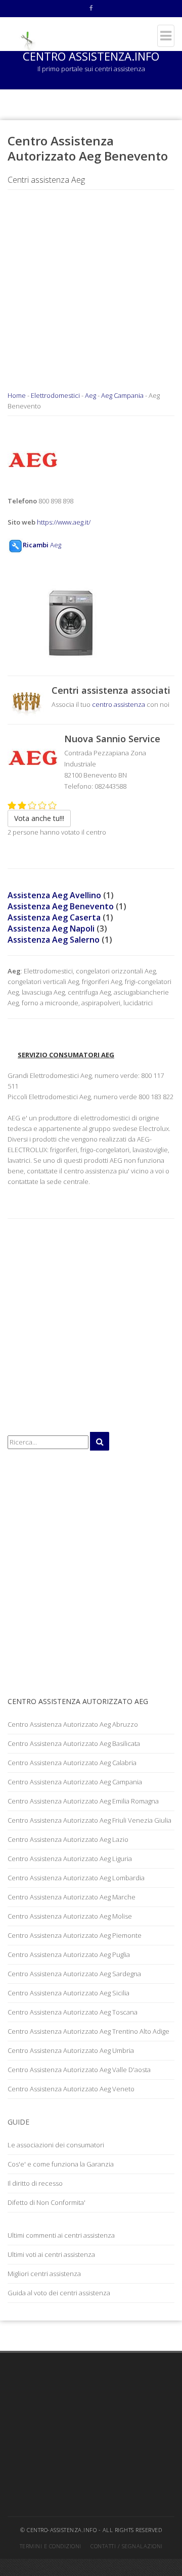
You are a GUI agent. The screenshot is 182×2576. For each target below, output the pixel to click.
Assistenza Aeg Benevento (61, 906)
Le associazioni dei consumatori (56, 2145)
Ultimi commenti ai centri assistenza (61, 2235)
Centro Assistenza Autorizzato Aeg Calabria (72, 1763)
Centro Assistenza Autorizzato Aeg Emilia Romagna (83, 1801)
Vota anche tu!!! (39, 818)
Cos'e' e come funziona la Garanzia (61, 2164)
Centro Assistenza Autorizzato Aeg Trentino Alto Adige (88, 2031)
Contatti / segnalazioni (127, 2546)
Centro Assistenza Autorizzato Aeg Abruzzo (73, 1724)
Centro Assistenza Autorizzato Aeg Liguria (70, 1859)
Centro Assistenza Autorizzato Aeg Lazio (68, 1839)
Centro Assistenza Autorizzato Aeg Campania (75, 1782)
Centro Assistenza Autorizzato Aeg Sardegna (74, 1974)
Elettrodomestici (55, 395)
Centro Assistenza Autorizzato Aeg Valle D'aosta (79, 2070)
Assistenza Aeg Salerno (54, 940)
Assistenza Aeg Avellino (54, 895)
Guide (18, 2122)
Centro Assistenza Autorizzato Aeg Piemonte (75, 1935)
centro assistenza (119, 704)
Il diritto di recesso (35, 2183)
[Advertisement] (91, 299)
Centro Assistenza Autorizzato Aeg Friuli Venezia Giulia (89, 1820)
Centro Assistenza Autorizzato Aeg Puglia (69, 1954)
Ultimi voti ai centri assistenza (51, 2254)
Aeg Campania (122, 395)
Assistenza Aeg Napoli (51, 929)
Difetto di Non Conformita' (47, 2202)
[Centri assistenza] (27, 31)
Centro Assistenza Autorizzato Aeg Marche (72, 1897)
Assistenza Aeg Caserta (54, 917)
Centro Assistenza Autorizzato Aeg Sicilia (69, 1993)
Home (17, 395)
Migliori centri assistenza (44, 2274)
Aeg (90, 395)
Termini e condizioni (51, 2546)
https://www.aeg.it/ (64, 522)
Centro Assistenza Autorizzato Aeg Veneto (71, 2089)
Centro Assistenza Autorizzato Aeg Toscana (73, 2012)
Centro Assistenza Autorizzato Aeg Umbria (71, 2050)
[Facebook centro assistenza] (91, 9)
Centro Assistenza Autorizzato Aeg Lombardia (76, 1878)
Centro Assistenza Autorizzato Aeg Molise (70, 1916)
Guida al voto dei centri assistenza (59, 2293)
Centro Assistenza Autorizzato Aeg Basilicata (74, 1743)
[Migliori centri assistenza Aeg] (27, 702)
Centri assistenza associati (111, 690)
